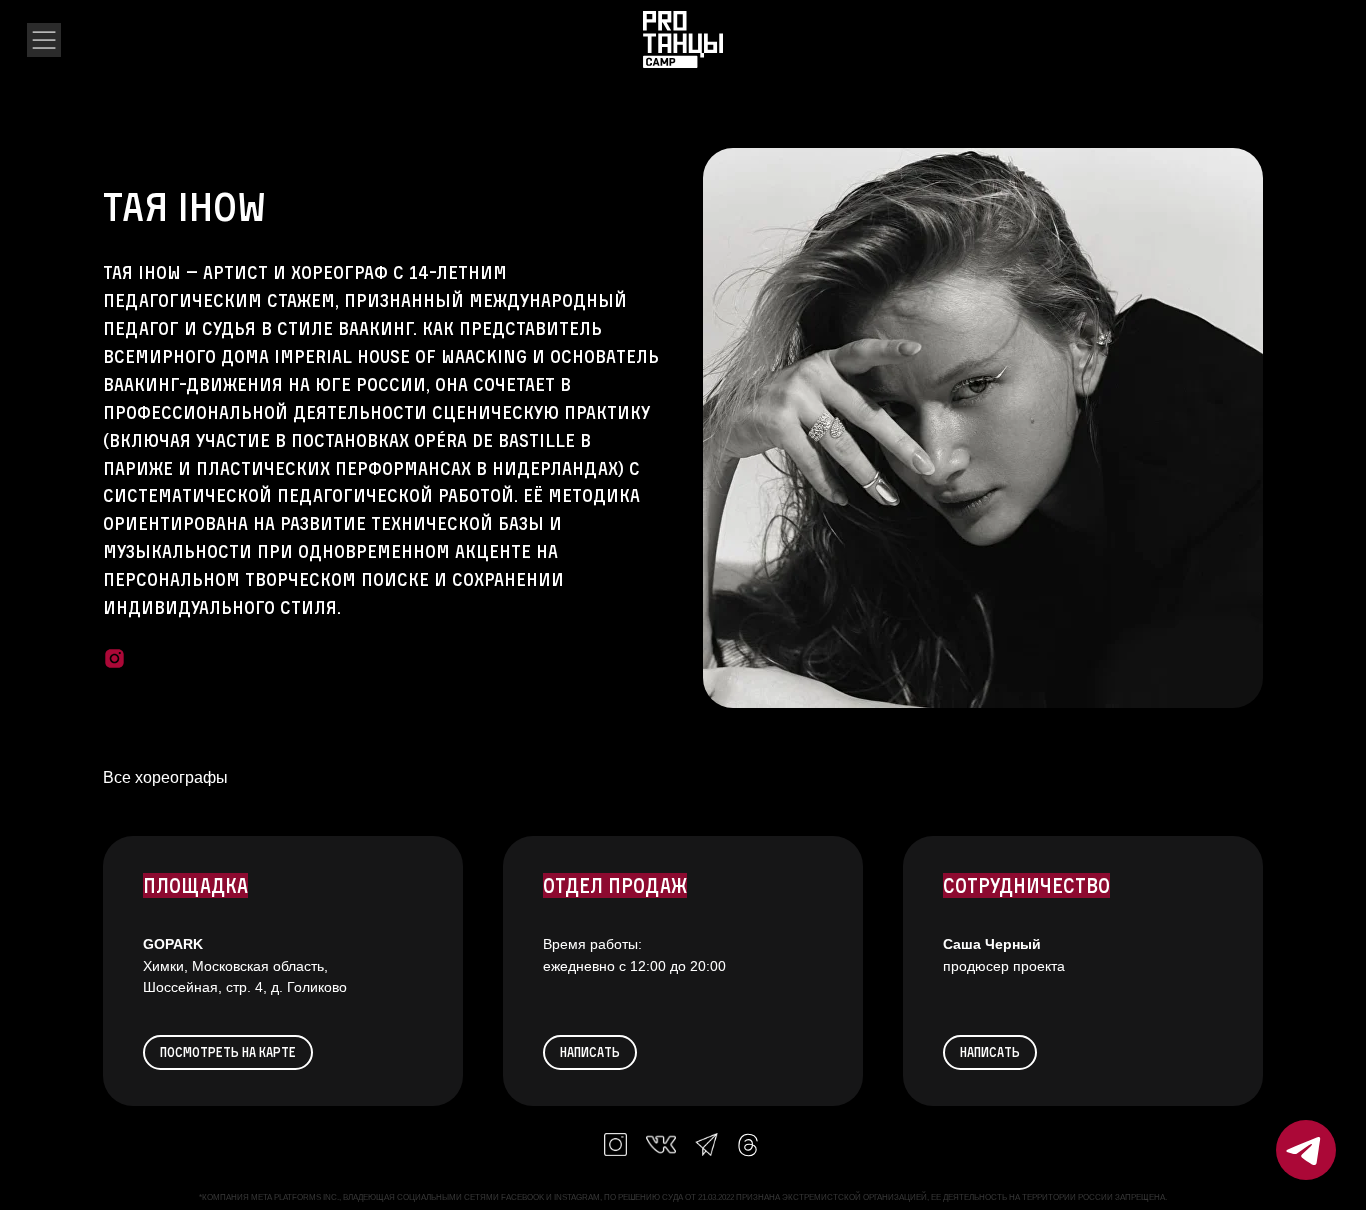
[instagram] (114, 658)
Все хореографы (165, 777)
